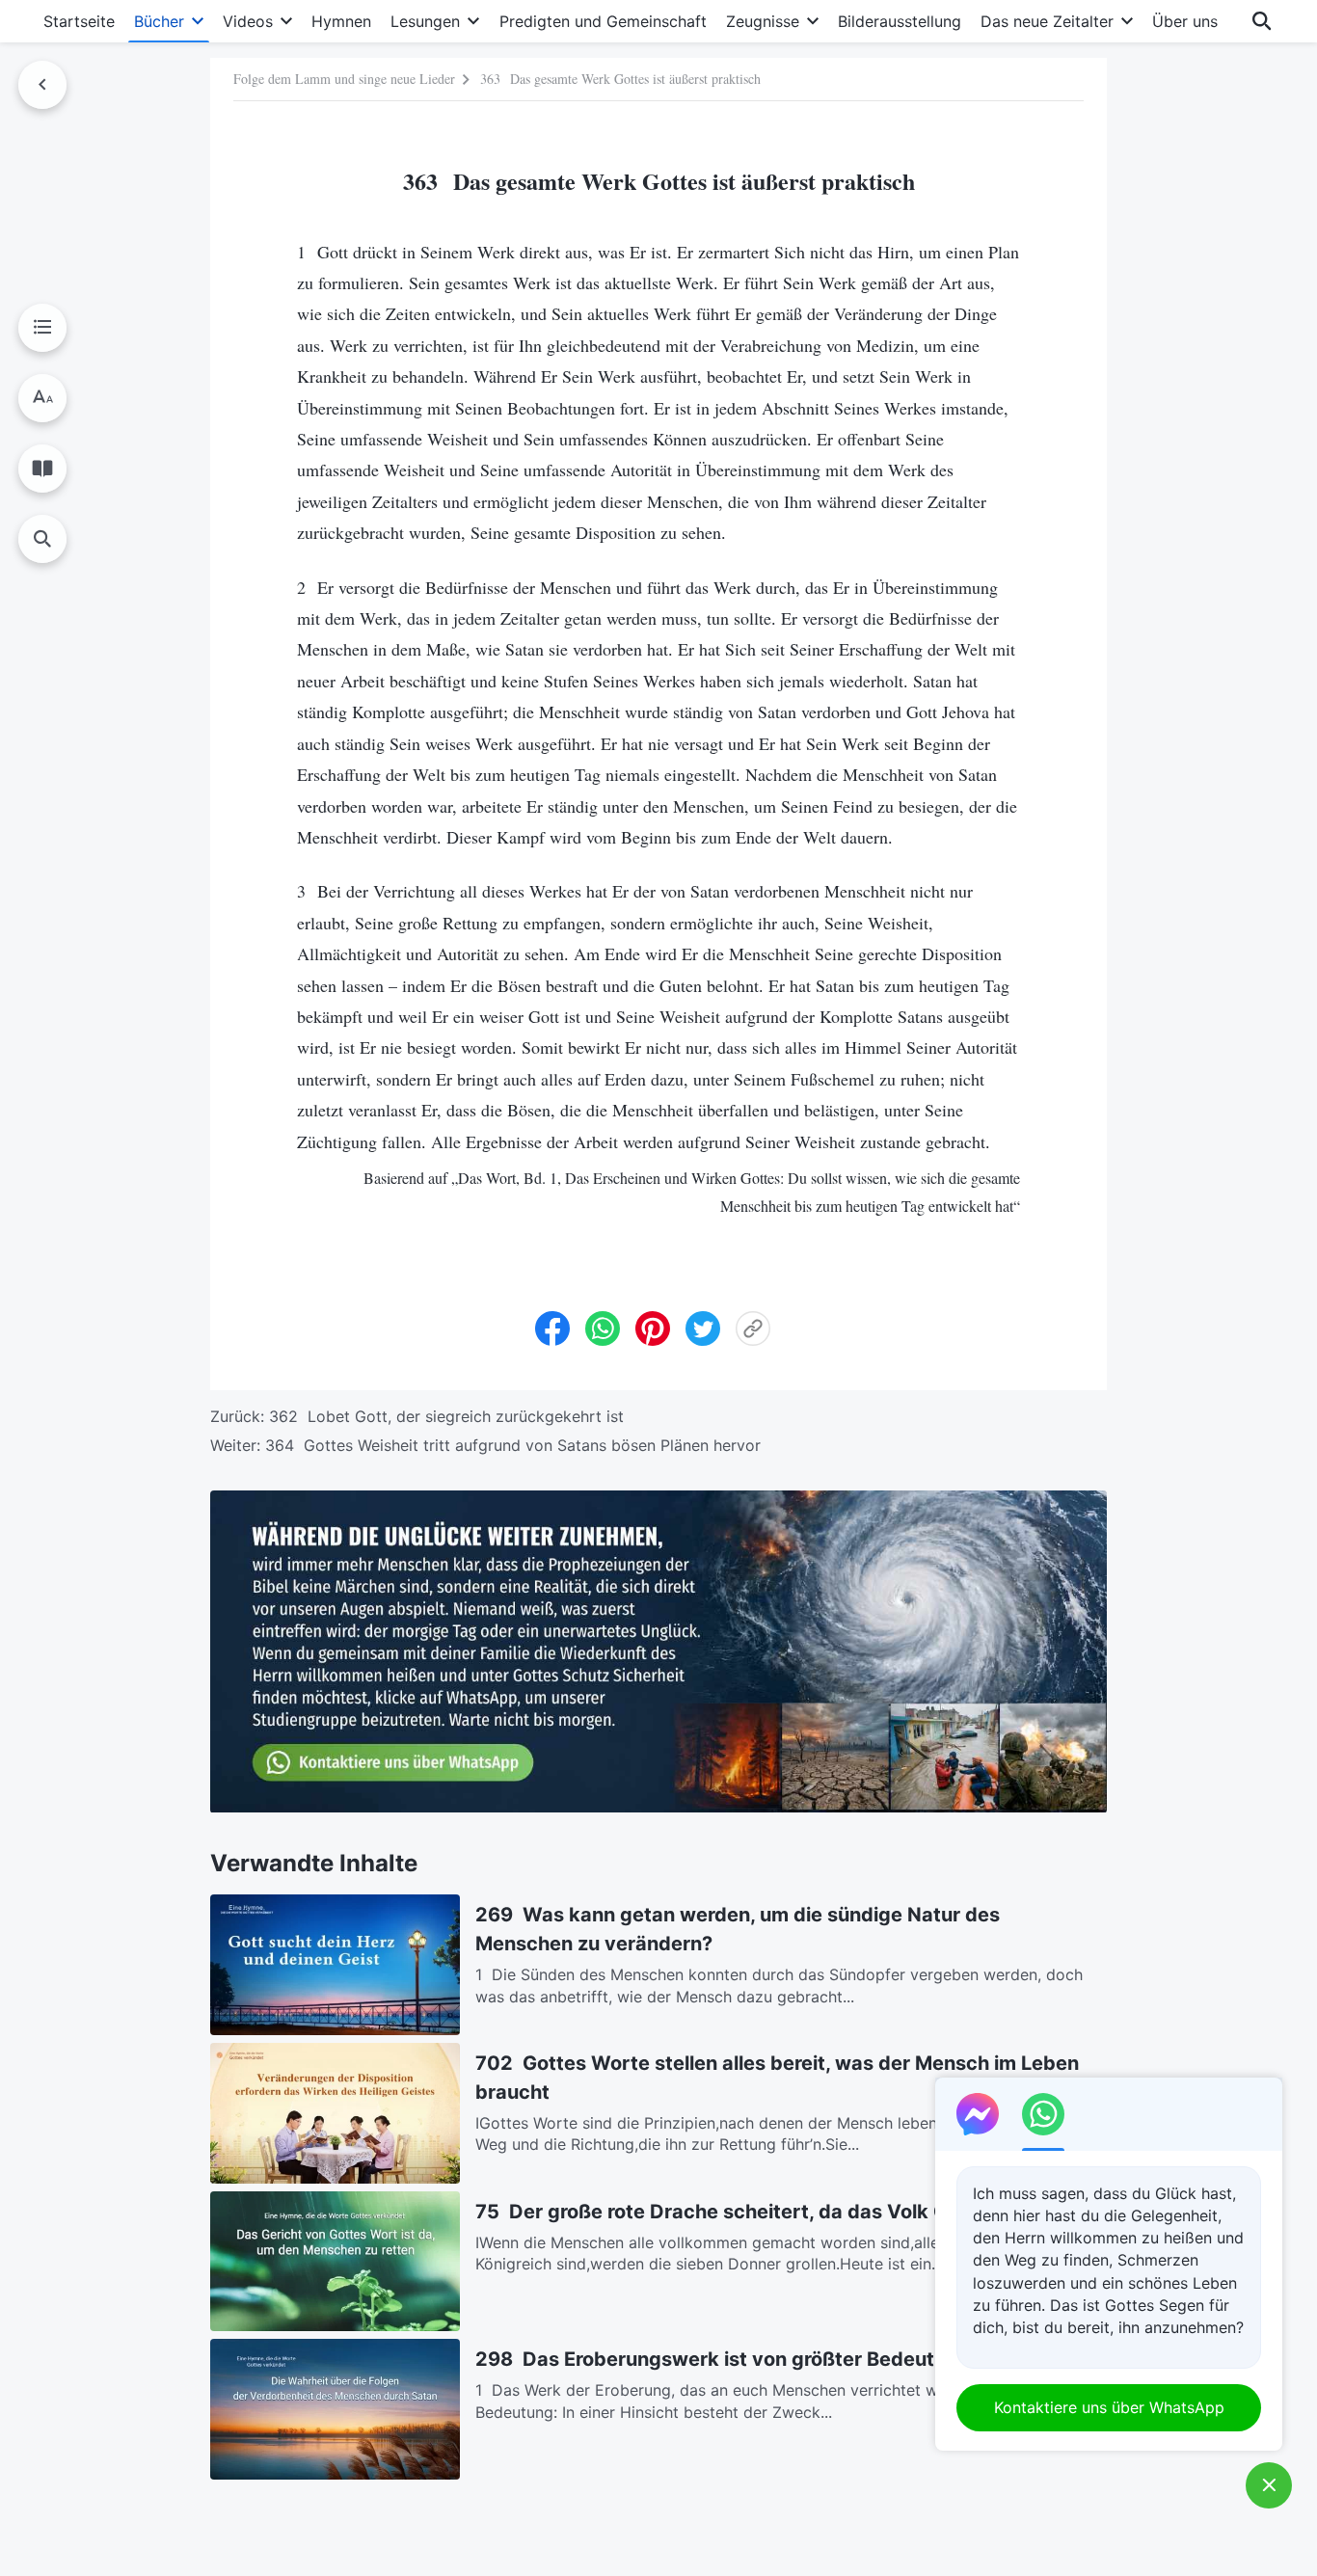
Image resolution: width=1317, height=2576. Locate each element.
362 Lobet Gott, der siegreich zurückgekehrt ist (446, 1416)
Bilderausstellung (900, 21)
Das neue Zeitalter (1047, 21)
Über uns (1185, 21)
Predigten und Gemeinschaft (603, 21)
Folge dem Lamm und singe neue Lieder (344, 79)
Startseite (79, 21)
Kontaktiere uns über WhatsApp (1109, 2407)
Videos (248, 21)
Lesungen (425, 21)
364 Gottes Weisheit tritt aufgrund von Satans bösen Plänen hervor (513, 1445)
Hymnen (341, 21)
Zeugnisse (763, 21)
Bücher (159, 21)
